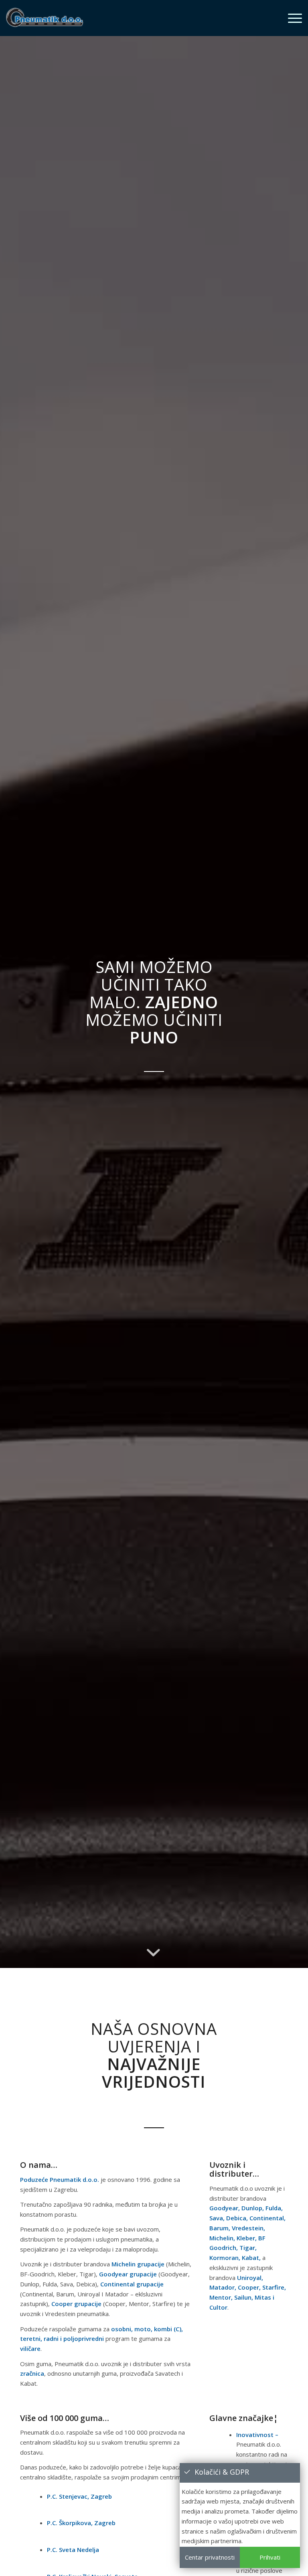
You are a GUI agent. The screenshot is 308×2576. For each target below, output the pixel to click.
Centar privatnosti (210, 2557)
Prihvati (270, 2557)
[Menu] (291, 18)
